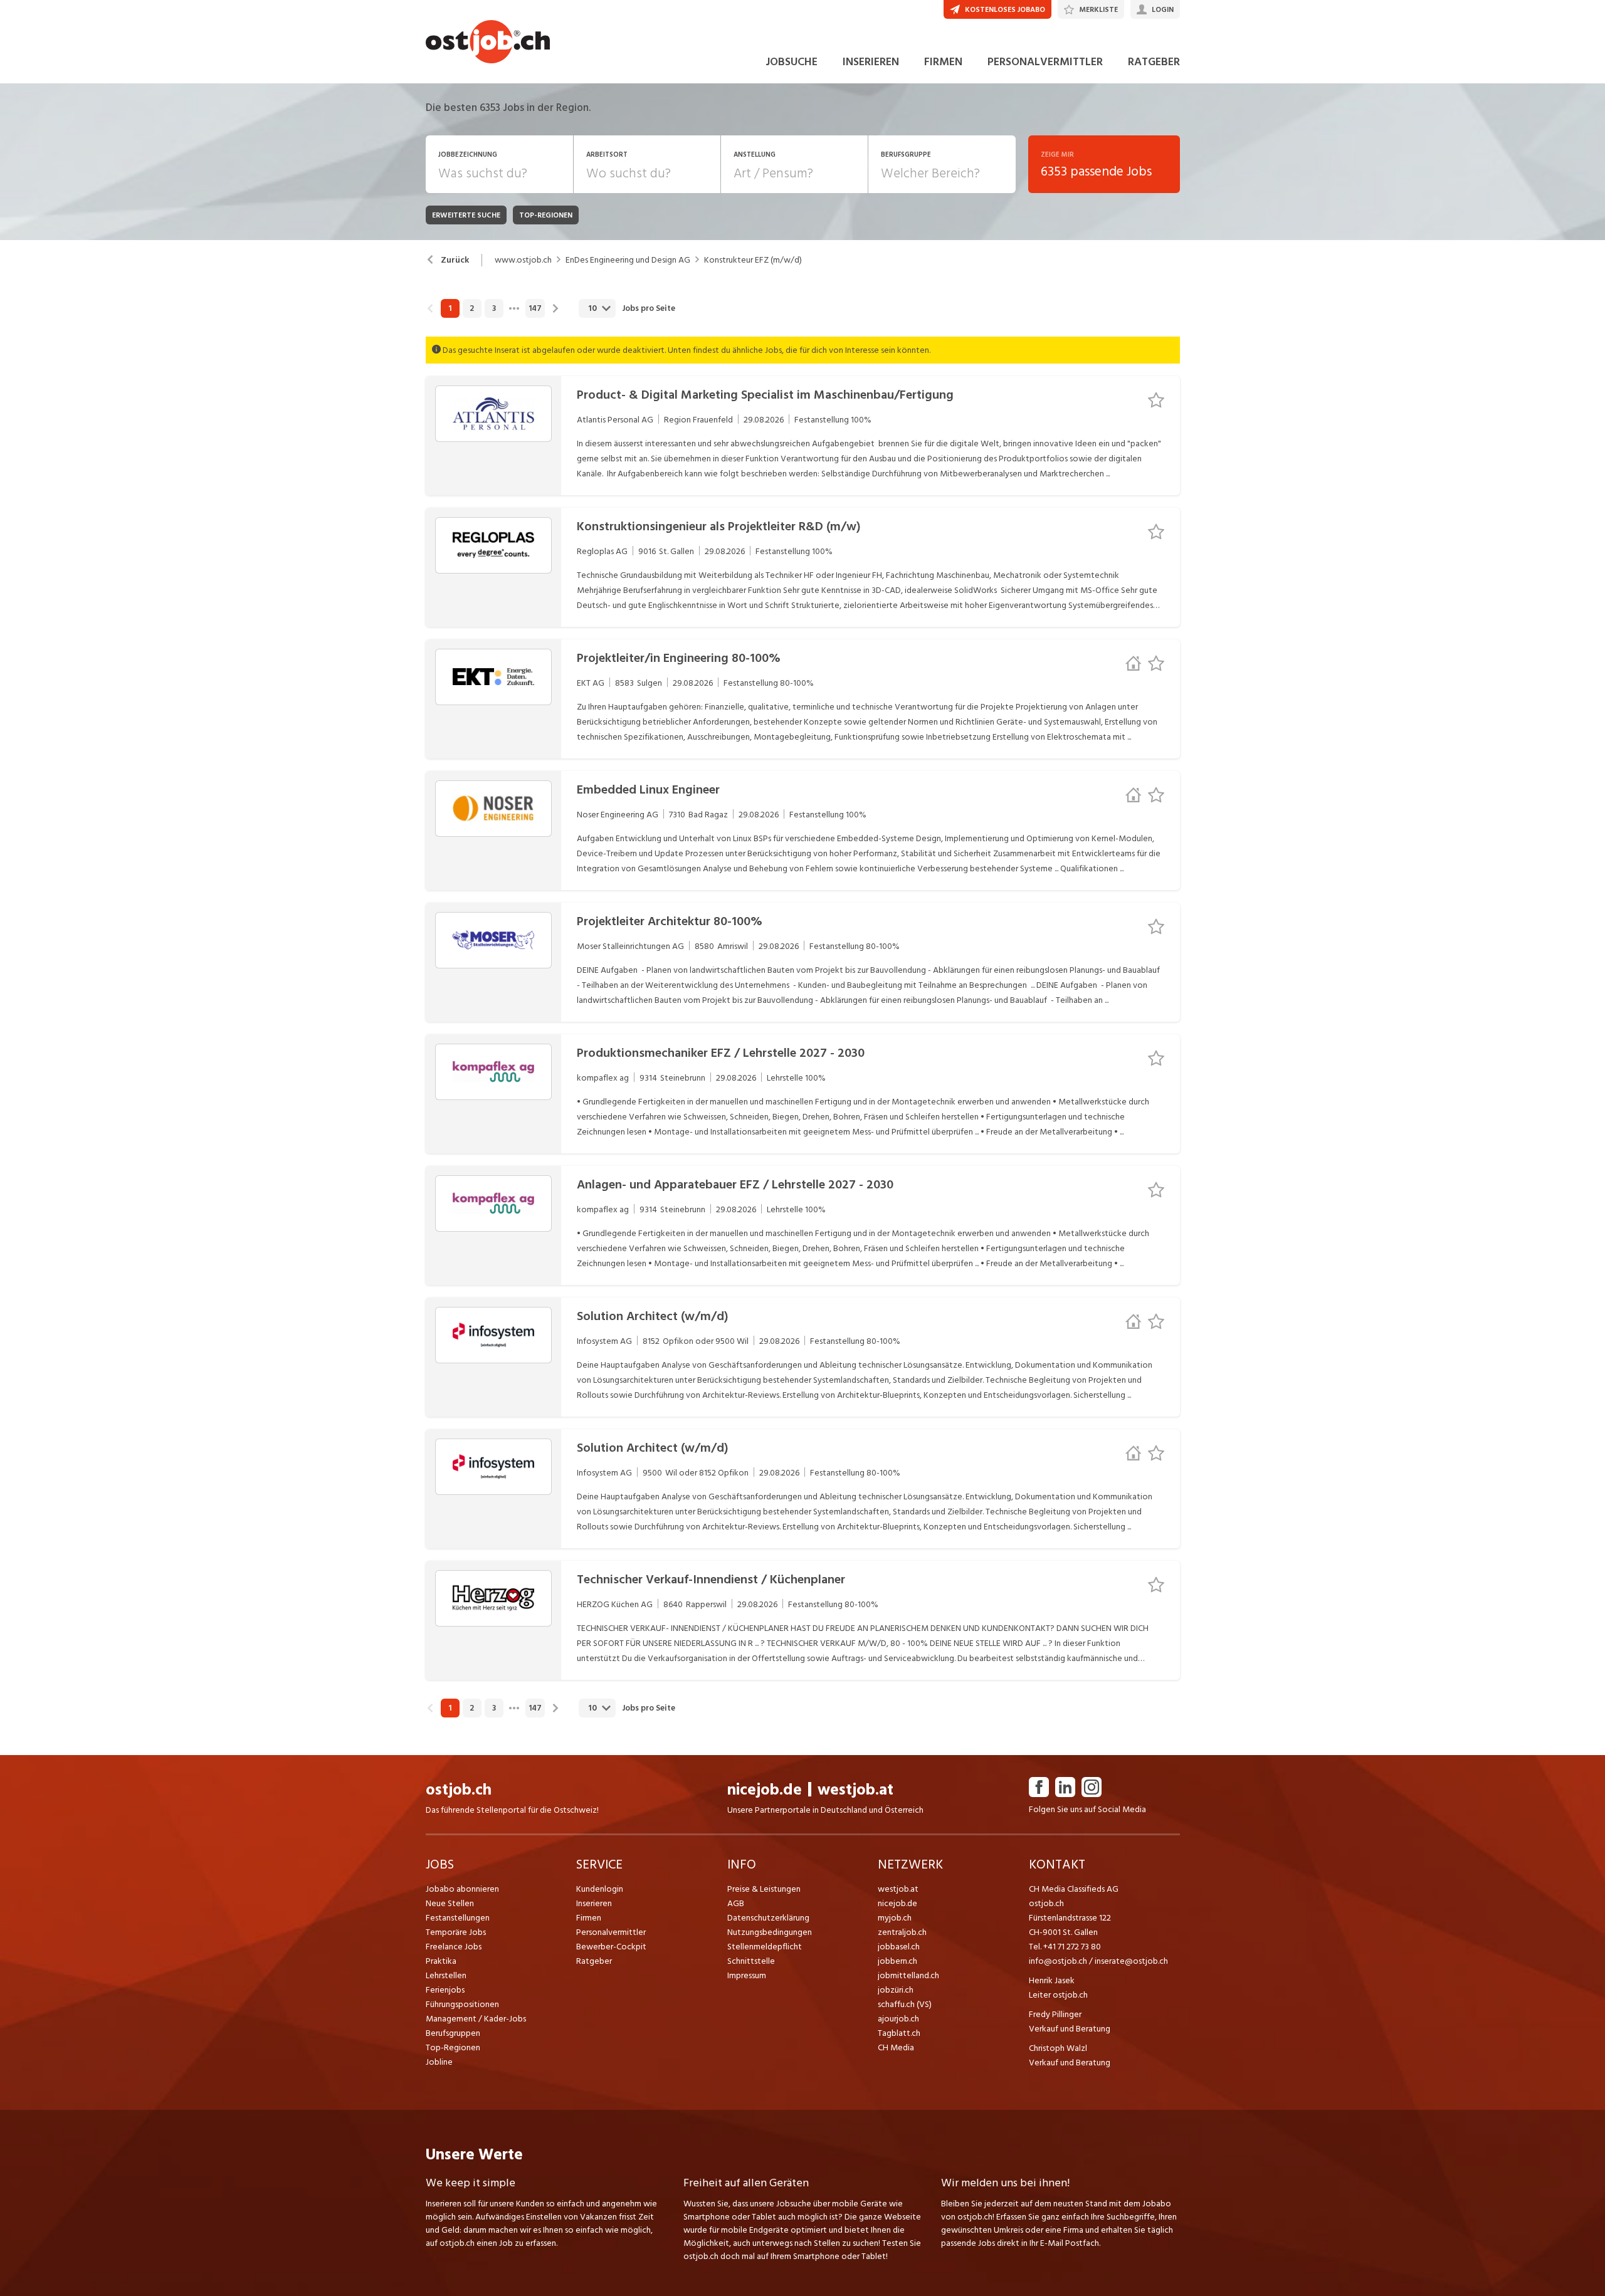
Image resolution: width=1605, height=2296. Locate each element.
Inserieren (594, 1903)
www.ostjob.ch (523, 260)
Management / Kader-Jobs (476, 2019)
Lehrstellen (446, 1975)
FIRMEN (943, 62)
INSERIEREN (871, 62)
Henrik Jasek (1052, 1980)
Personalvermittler (611, 1932)
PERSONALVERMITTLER (1045, 62)
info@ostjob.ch (1058, 1961)
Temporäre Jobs (456, 1932)
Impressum (747, 1975)
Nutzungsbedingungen (770, 1932)
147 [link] (535, 308)
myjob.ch (895, 1918)
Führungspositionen (462, 2004)
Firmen (589, 1918)
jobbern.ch (897, 1961)
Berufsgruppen (453, 2033)
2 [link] (472, 308)
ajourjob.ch (898, 2019)
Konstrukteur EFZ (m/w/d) (753, 260)
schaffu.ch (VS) (905, 2004)
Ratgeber (594, 1961)
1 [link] (450, 308)
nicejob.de (765, 1790)
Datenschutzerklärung (768, 1918)
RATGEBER (1154, 62)
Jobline (439, 2062)
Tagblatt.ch (899, 2033)
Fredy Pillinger (1055, 2014)
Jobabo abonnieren (462, 1889)
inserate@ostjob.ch (1131, 1961)
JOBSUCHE (792, 62)
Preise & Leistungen (764, 1889)
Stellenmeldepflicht (765, 1947)
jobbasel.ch (899, 1947)
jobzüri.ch (896, 1990)
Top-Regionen (453, 2047)
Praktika (441, 1961)
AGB (736, 1903)
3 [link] (494, 308)
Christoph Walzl (1058, 2048)
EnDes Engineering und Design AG (628, 260)
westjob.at (855, 1790)
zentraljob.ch (902, 1932)
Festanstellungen (458, 1918)
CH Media (896, 2047)
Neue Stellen (450, 1903)
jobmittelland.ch (908, 1975)
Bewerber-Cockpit (611, 1947)
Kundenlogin (600, 1889)
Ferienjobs (445, 1990)
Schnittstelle (751, 1961)
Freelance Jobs (454, 1947)
